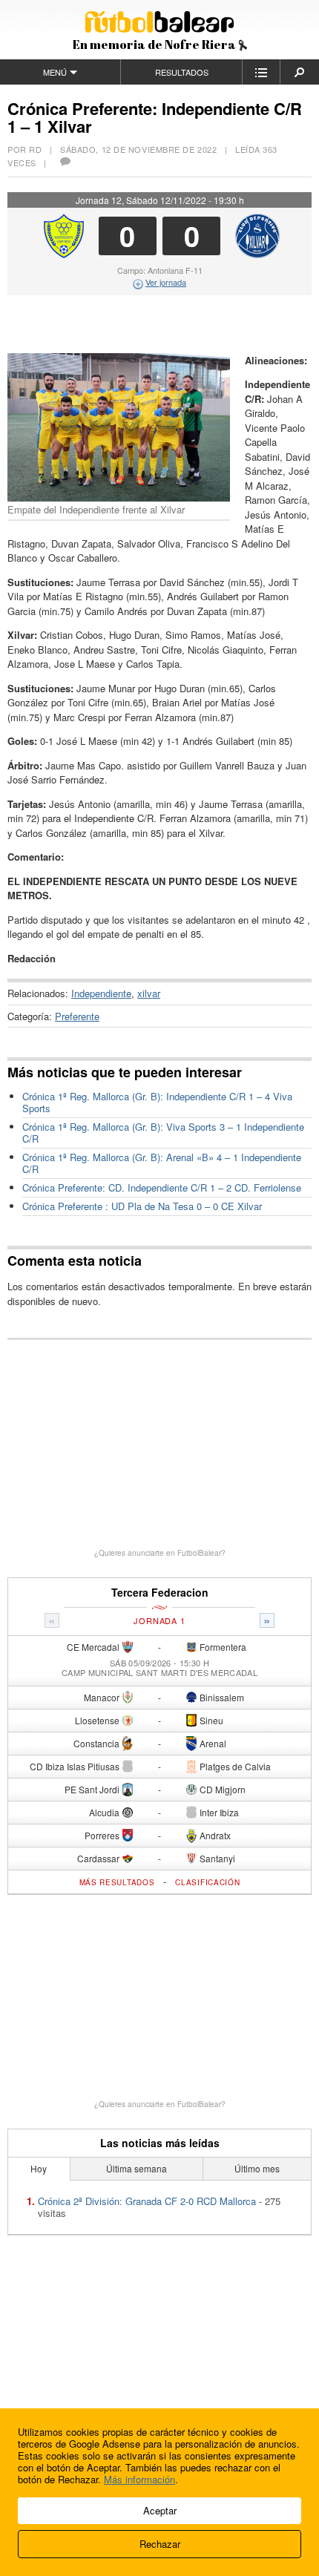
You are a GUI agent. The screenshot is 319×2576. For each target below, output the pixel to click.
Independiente (101, 993)
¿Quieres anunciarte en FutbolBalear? (160, 1553)
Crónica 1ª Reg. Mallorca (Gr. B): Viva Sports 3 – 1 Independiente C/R (163, 1133)
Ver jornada (166, 282)
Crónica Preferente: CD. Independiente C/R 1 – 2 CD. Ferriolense (162, 1187)
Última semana (137, 2168)
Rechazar (160, 2544)
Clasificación (207, 1882)
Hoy (39, 2168)
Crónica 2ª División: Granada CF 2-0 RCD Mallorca (147, 2201)
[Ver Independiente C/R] (64, 254)
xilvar (149, 993)
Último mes (257, 2168)
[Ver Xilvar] (257, 254)
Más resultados (117, 1882)
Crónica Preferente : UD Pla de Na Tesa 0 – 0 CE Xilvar (142, 1206)
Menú (55, 72)
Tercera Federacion (160, 1593)
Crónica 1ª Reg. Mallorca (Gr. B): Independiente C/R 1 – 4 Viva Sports (157, 1102)
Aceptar (160, 2510)
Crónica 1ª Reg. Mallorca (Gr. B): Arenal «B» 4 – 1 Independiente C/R (162, 1163)
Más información (139, 2479)
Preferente (77, 1016)
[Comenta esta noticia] (65, 162)
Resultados (182, 72)
